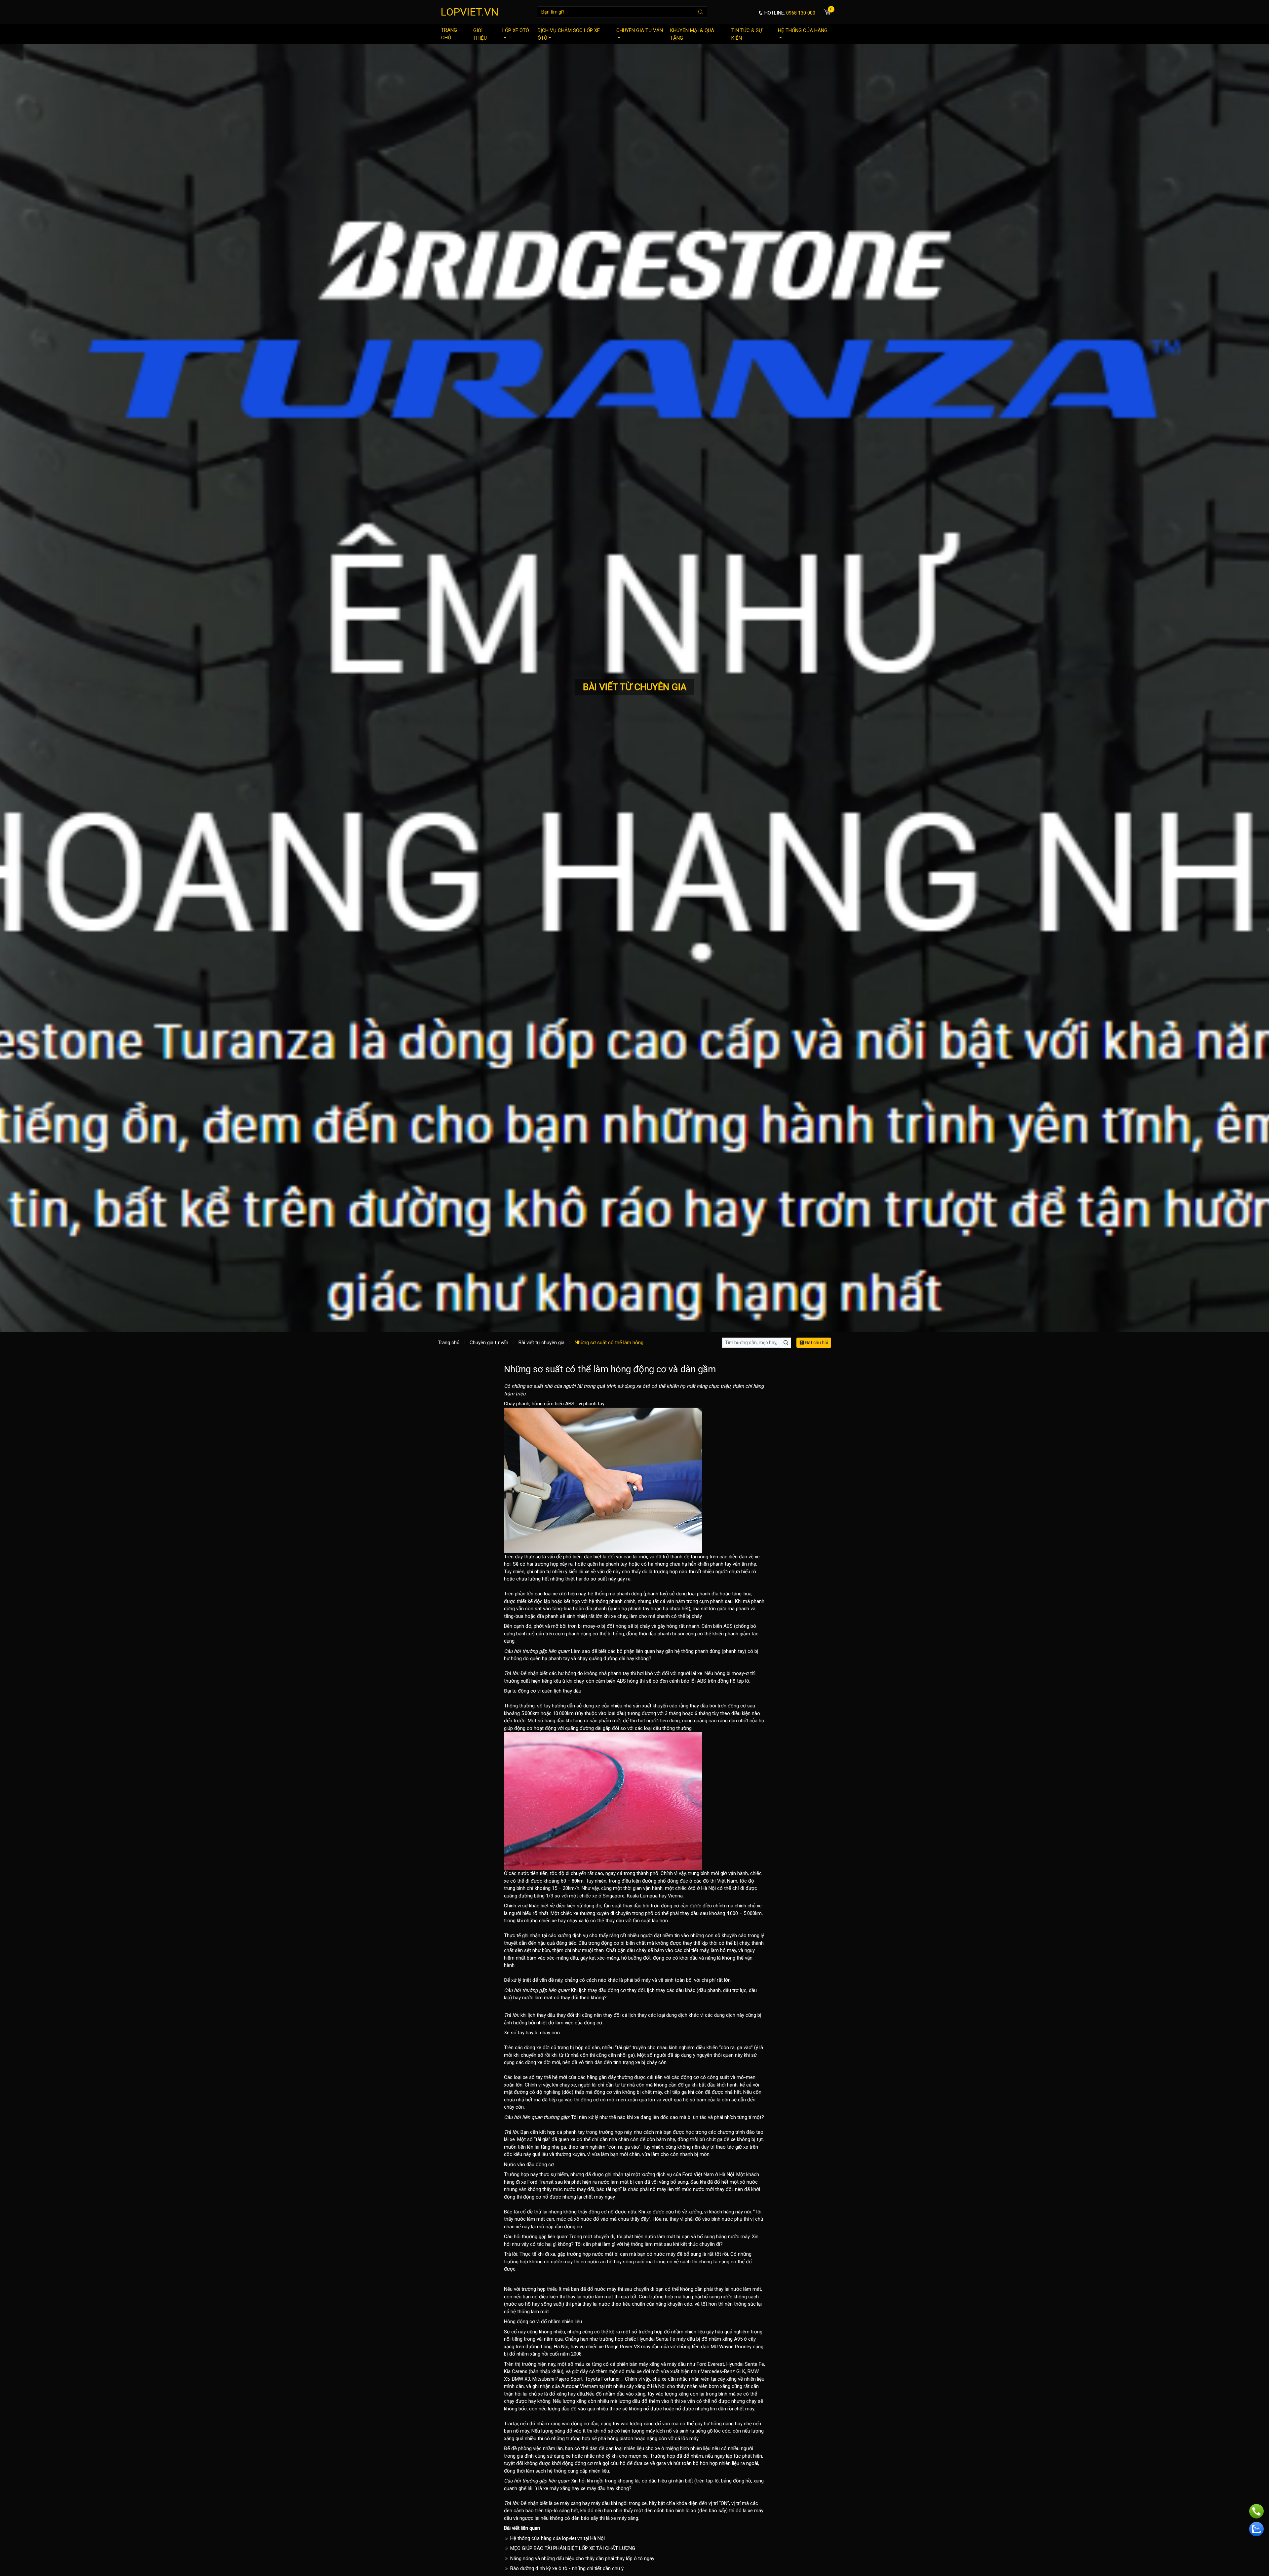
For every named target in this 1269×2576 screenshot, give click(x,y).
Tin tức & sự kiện (747, 34)
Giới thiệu (480, 34)
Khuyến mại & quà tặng (692, 34)
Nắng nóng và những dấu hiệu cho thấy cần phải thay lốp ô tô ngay (582, 2558)
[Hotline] (1256, 2511)
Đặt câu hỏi (816, 1343)
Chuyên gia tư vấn (640, 30)
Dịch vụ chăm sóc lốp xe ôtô (569, 34)
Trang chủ (449, 34)
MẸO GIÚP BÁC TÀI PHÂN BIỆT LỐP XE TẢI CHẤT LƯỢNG (572, 2548)
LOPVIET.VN (470, 12)
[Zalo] (1256, 2529)
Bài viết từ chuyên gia (541, 1343)
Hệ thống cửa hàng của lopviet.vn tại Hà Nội (557, 2538)
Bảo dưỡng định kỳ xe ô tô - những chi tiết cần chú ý (566, 2568)
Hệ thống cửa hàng (803, 30)
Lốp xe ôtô (516, 30)
